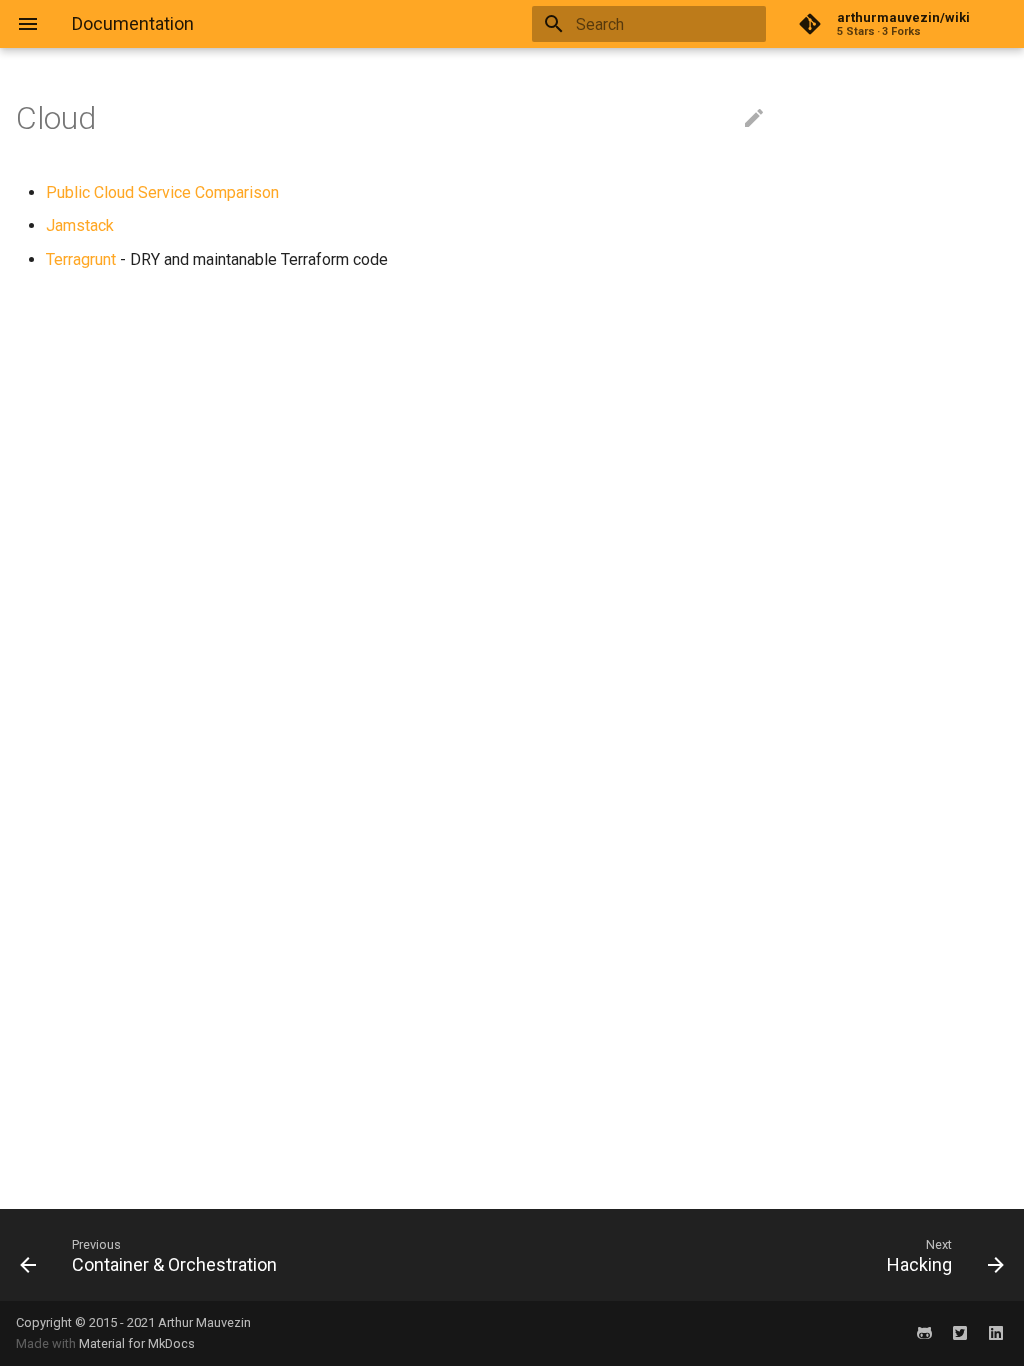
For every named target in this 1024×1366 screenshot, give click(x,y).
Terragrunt (81, 259)
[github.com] (924, 1333)
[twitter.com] (960, 1333)
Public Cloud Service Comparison (162, 192)
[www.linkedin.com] (996, 1333)
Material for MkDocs (137, 1343)
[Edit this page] (754, 119)
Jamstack (80, 225)
